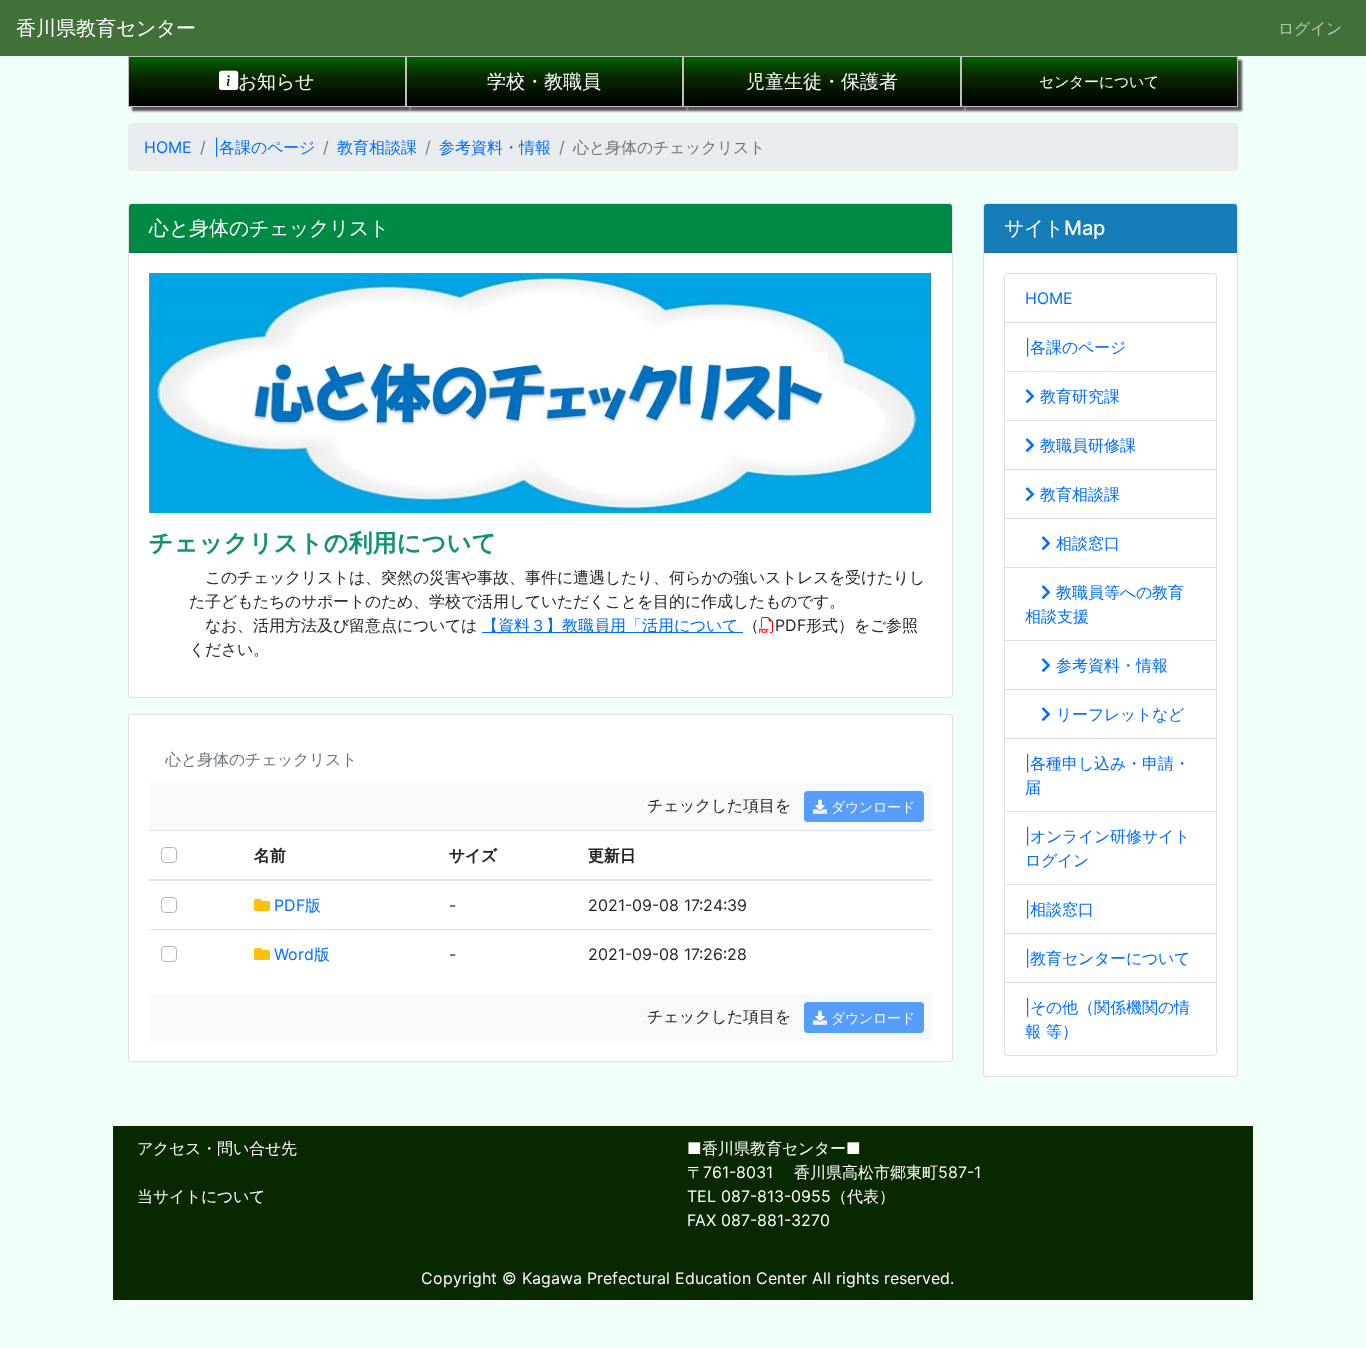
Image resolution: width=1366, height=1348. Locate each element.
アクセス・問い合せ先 (217, 1148)
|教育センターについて (1107, 958)
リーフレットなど (1117, 714)
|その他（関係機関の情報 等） (1107, 1019)
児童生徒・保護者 (822, 81)
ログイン (1310, 28)
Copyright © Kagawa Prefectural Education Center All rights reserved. (687, 1278)
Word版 (302, 954)
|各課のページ (264, 147)
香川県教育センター (106, 28)
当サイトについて (201, 1196)
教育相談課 (377, 147)
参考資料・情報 (495, 147)
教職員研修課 (1085, 445)
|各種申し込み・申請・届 (1107, 775)
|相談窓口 (1059, 909)
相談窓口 (1085, 543)
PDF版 (297, 905)
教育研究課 (1077, 396)
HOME (168, 147)
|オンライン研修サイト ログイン (1107, 848)
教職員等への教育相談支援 (1104, 604)
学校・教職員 (544, 81)
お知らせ (276, 81)
